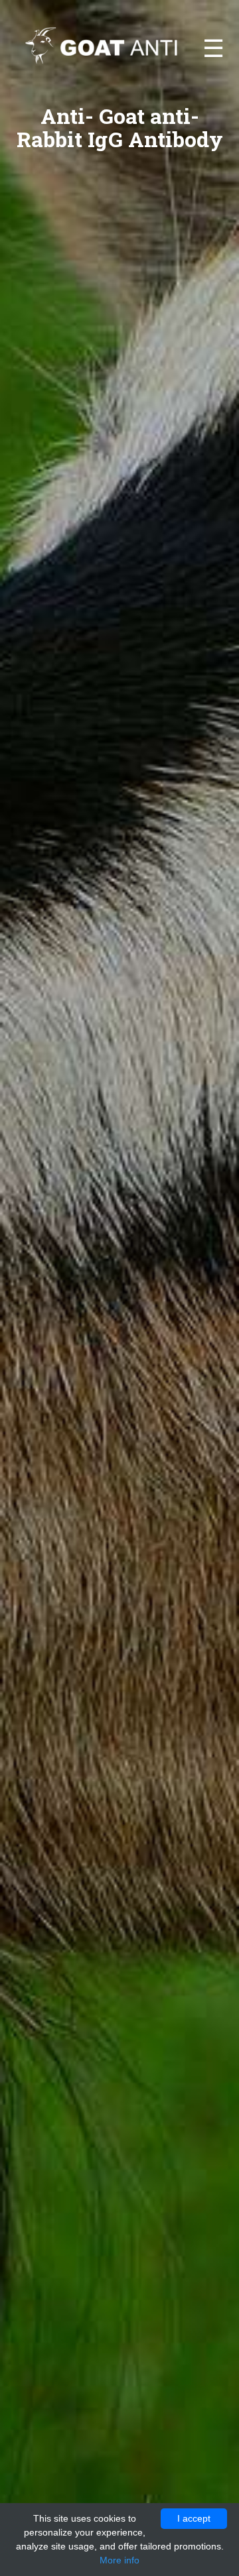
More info (119, 2560)
